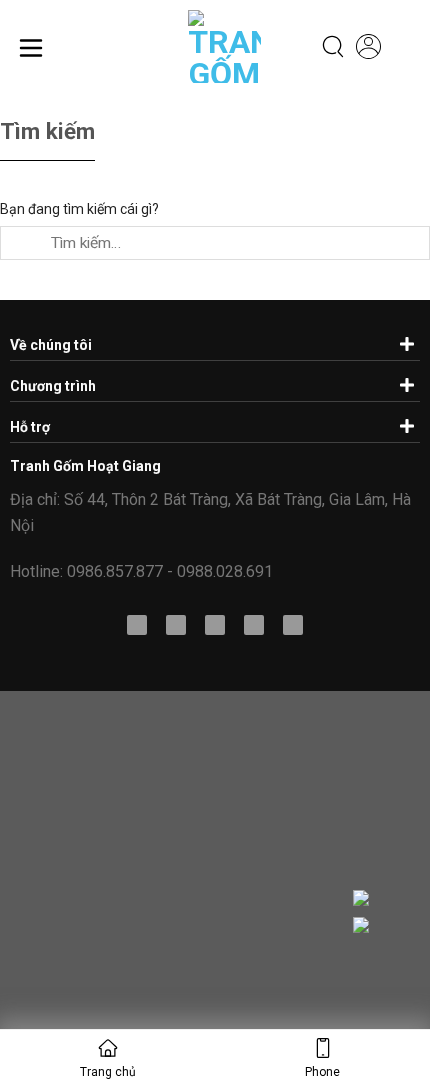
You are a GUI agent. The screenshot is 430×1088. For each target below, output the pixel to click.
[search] (333, 46)
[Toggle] (404, 343)
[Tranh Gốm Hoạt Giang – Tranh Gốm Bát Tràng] (210, 46)
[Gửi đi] (19, 243)
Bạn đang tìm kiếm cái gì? (79, 209)
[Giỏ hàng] (405, 48)
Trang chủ (108, 1072)
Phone (322, 1072)
